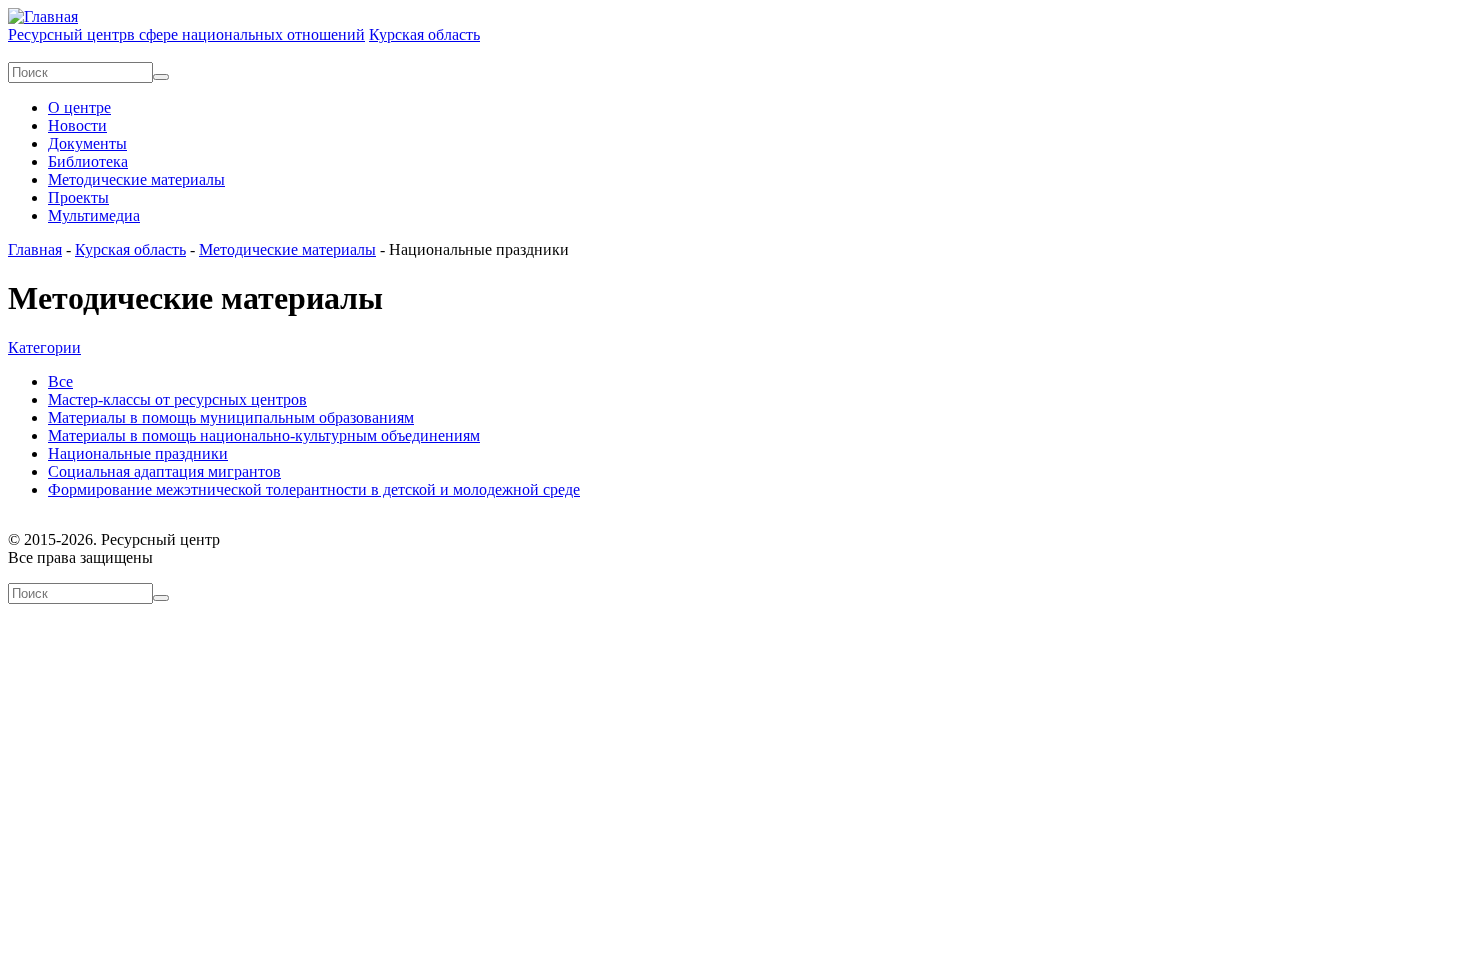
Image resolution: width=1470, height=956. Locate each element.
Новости (77, 125)
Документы (87, 143)
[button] (44, 347)
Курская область (130, 249)
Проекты (78, 197)
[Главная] (43, 16)
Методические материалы (136, 179)
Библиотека (88, 161)
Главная (35, 249)
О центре (79, 107)
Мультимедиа (94, 215)
